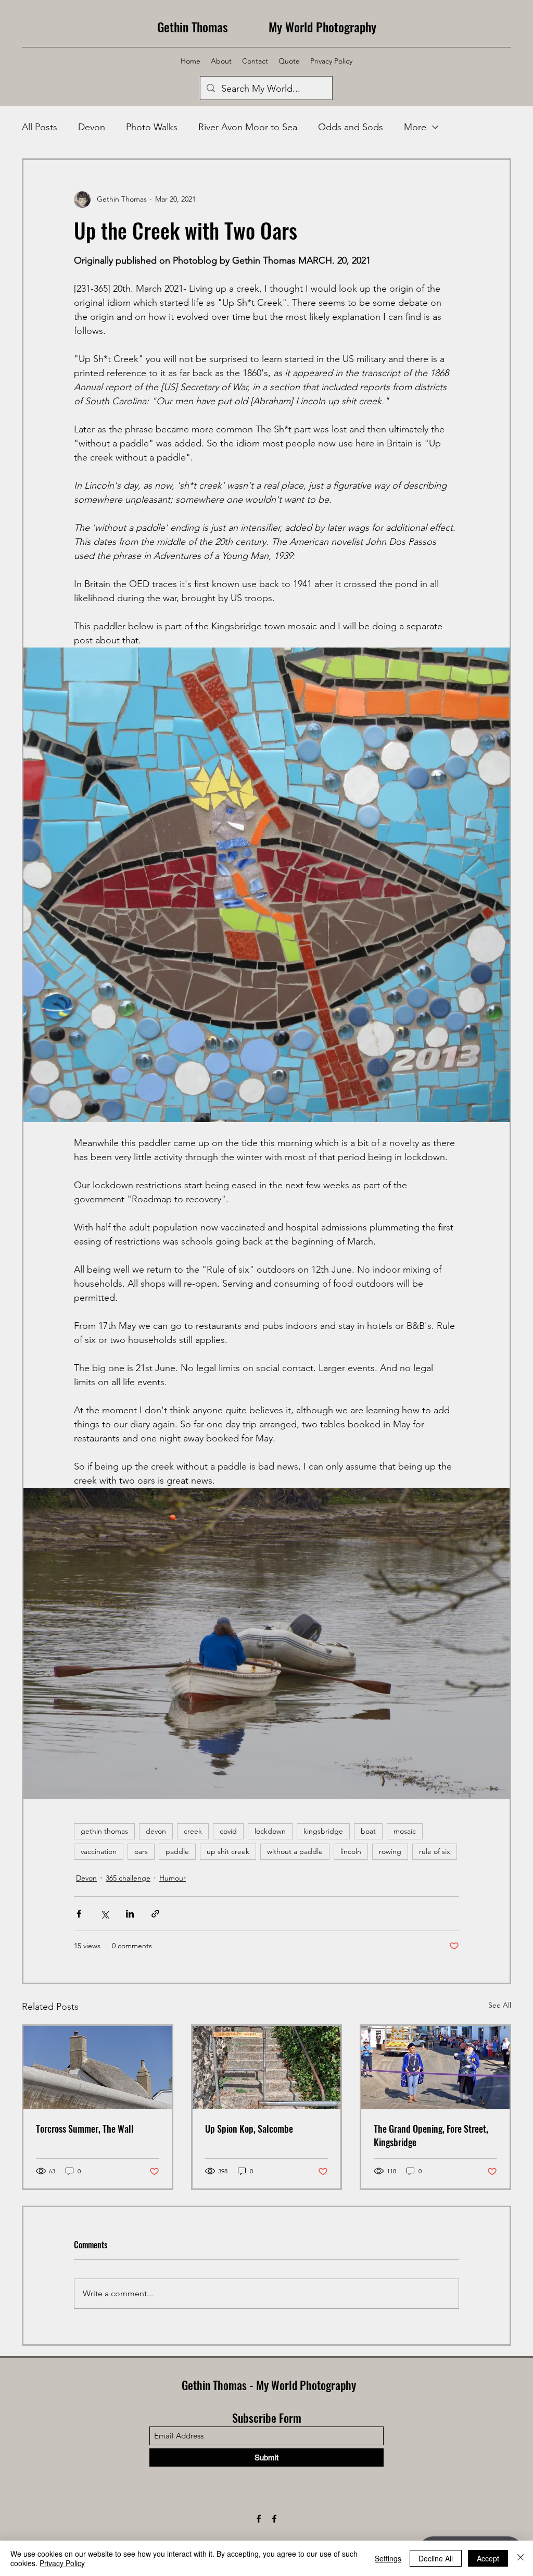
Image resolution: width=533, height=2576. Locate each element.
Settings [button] (388, 2558)
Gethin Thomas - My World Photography (269, 2385)
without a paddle (295, 1851)
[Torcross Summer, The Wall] (98, 2068)
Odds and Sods (351, 127)
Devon (92, 127)
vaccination (99, 1851)
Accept (488, 2558)
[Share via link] (155, 1914)
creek (193, 1831)
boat (368, 1831)
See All (500, 2005)
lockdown (270, 1831)
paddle (177, 1851)
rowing (390, 1851)
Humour (173, 1878)
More (415, 127)
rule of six (435, 1851)
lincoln (351, 1851)
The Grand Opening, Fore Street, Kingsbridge (431, 2135)
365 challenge (128, 1878)
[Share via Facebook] (79, 1914)
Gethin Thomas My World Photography (267, 27)
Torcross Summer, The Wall (85, 2129)
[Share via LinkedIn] (130, 1914)
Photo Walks (152, 127)
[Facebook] (259, 2519)
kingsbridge (323, 1831)
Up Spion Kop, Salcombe (249, 2129)
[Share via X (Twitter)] (104, 1914)
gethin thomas (104, 1831)
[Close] (521, 2558)
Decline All (436, 2558)
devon (156, 1831)
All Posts (40, 127)
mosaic (405, 1831)
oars (141, 1851)
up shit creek (228, 1851)
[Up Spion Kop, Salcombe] (267, 2068)
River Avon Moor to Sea (248, 127)
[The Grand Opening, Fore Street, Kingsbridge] (435, 2068)
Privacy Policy (62, 2563)
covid (228, 1831)
